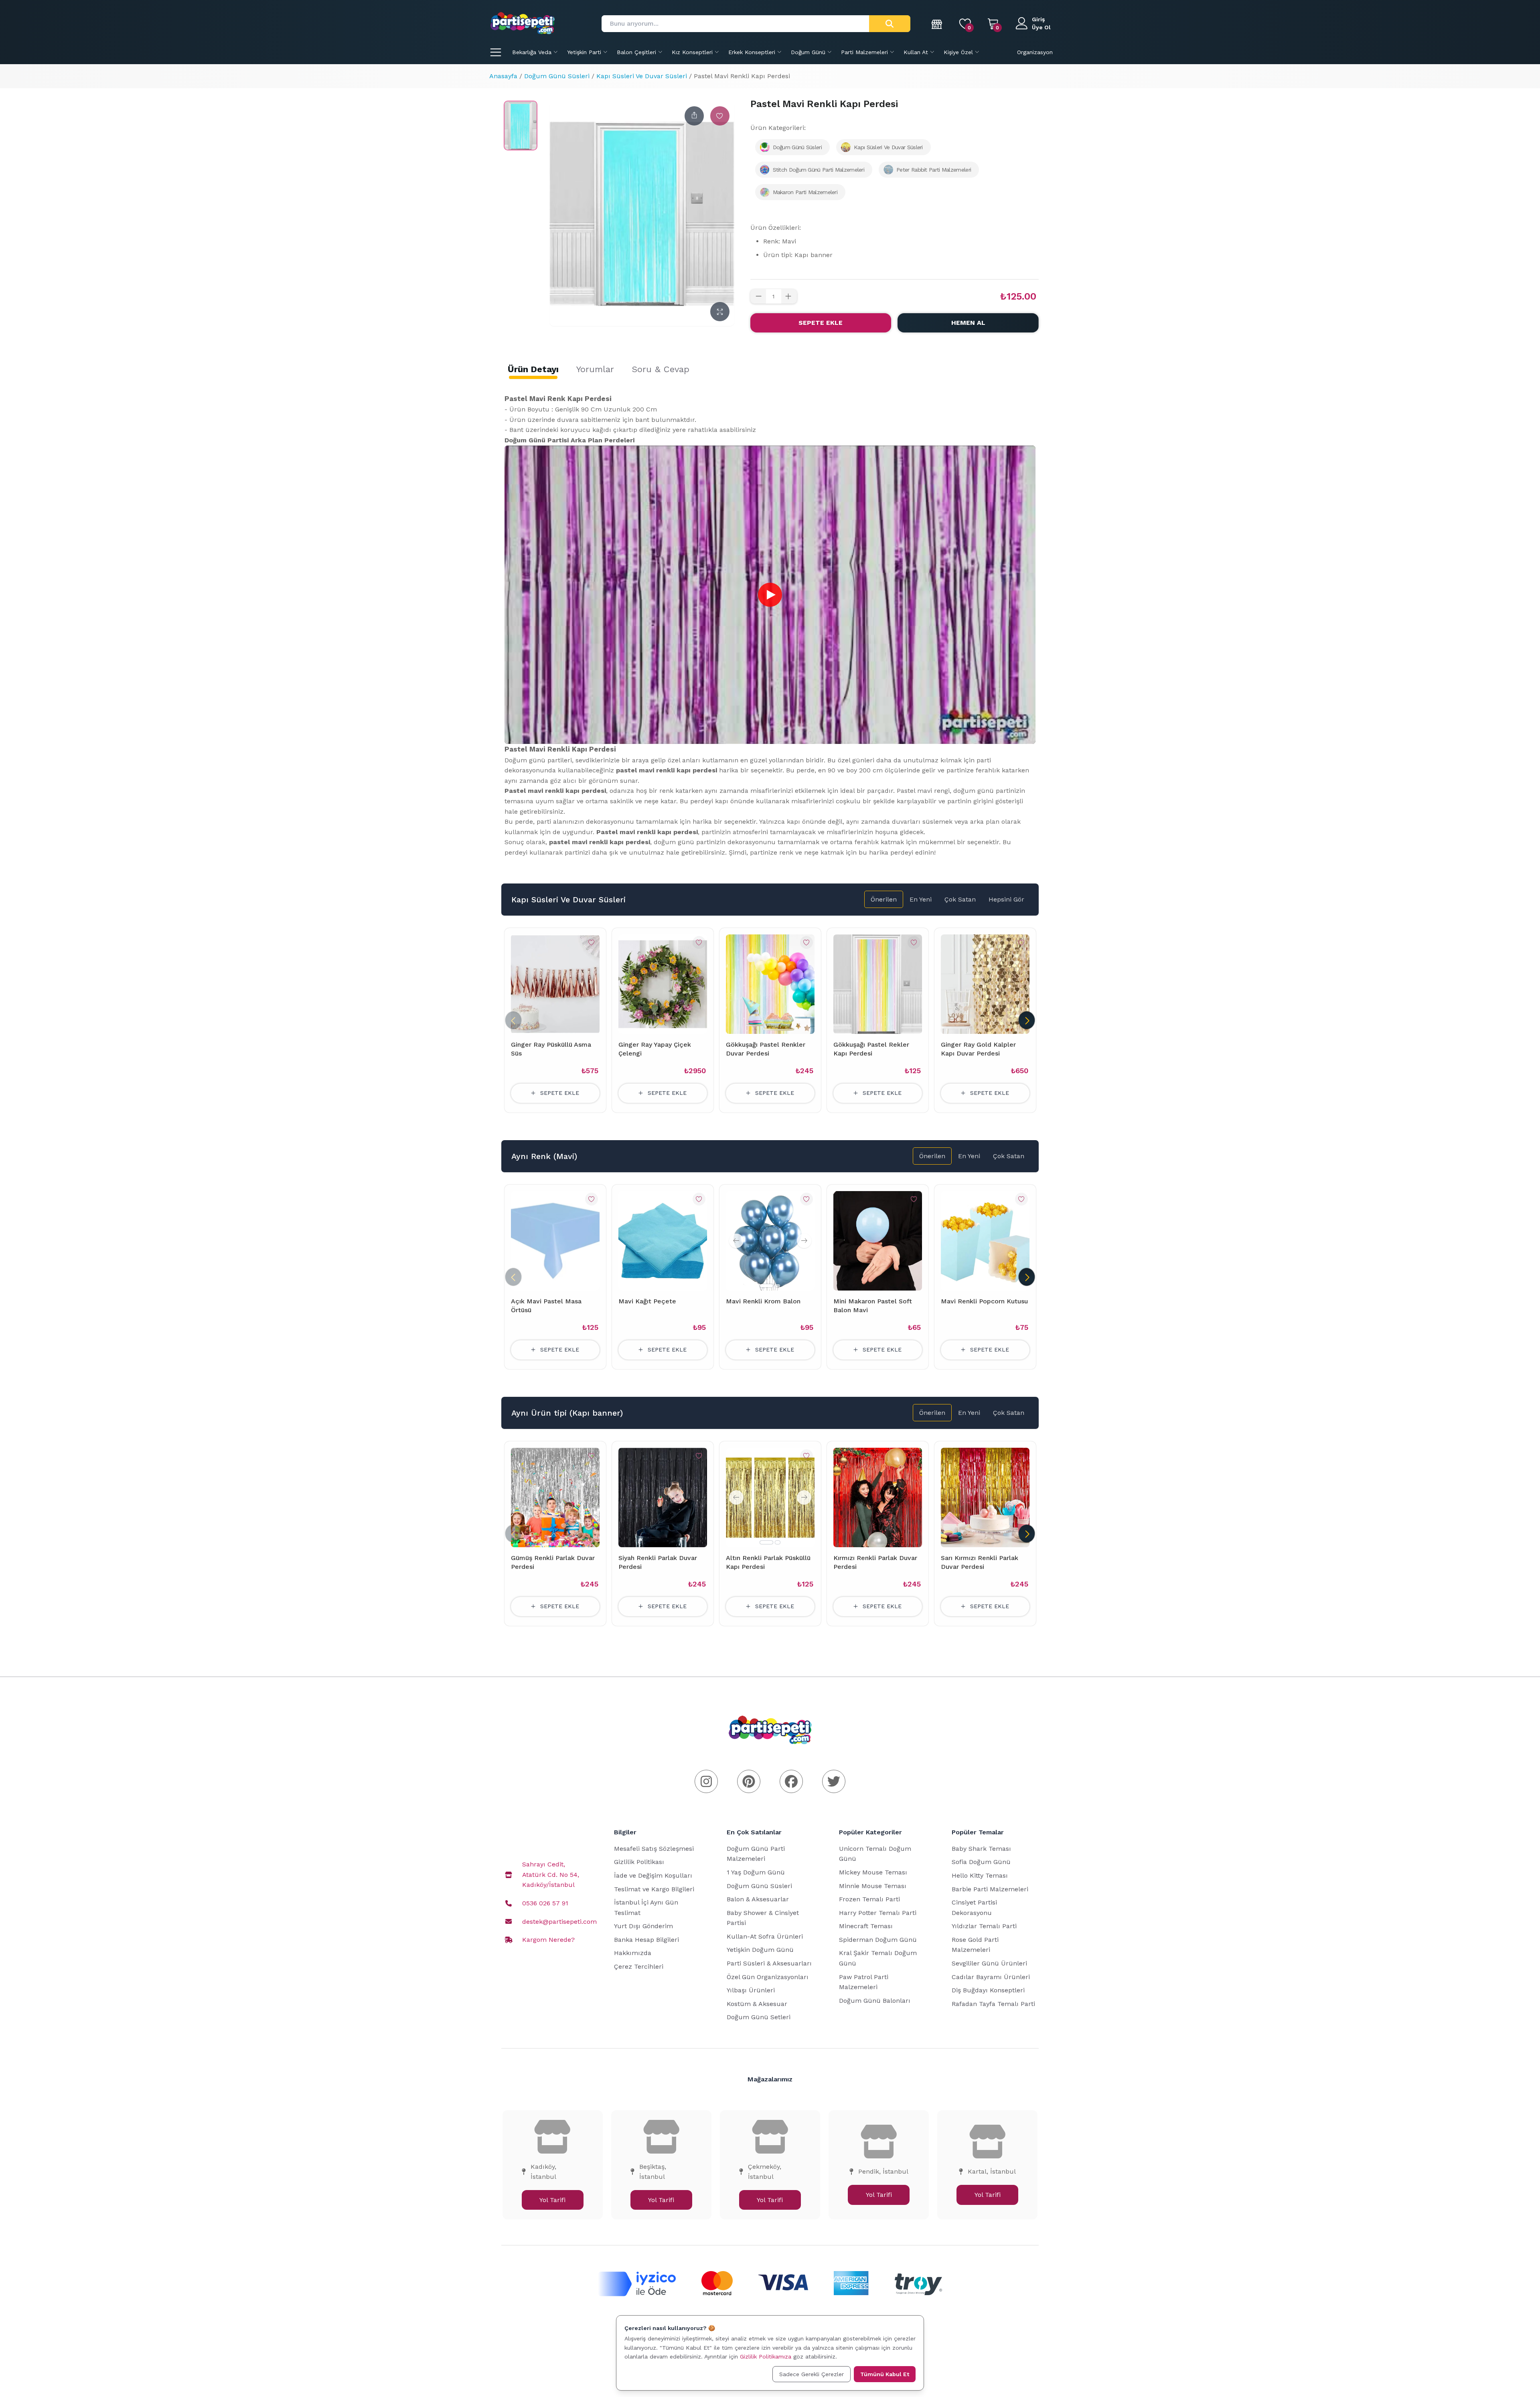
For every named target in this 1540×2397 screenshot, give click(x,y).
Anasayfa (503, 76)
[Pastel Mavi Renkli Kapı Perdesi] (521, 126)
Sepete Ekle (821, 323)
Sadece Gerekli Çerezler (812, 2374)
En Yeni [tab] (921, 899)
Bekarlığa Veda (532, 52)
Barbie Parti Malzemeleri (990, 1889)
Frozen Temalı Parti (869, 1899)
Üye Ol (1041, 27)
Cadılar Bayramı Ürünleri (991, 1977)
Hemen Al (968, 323)
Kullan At (916, 52)
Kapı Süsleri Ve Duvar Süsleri (642, 76)
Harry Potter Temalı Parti (878, 1913)
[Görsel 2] (778, 1286)
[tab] (533, 369)
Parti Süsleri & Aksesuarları (769, 1963)
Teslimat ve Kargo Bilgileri (654, 1889)
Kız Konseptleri (692, 52)
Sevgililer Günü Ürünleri (989, 1963)
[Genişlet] (720, 312)
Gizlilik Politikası (639, 1862)
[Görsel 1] (766, 1286)
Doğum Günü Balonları (875, 2001)
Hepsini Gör (1006, 899)
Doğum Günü (808, 52)
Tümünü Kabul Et (885, 2374)
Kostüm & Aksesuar (757, 2004)
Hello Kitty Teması (980, 1875)
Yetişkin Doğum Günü (760, 1950)
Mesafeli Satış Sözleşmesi (654, 1849)
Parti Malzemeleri (864, 52)
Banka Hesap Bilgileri (646, 1940)
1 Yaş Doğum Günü (756, 1872)
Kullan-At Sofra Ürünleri (765, 1936)
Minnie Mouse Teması (873, 1886)
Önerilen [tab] (884, 899)
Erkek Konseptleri (752, 52)
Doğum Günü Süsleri (557, 76)
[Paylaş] (694, 116)
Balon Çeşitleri (636, 52)
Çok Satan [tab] (960, 899)
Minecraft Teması (866, 1926)
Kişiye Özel (958, 52)
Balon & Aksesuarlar (758, 1899)
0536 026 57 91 (545, 1903)
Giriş (1038, 19)
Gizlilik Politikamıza (766, 2356)
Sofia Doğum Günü (981, 1862)
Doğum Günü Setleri (759, 2017)
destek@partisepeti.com (559, 1922)
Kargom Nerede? (548, 1940)
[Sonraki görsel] (804, 1241)
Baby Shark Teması (981, 1849)
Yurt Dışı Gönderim (643, 1926)
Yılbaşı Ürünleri (751, 1990)
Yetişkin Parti (584, 52)
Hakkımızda (633, 1953)
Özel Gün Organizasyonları (768, 1977)
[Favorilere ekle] (720, 116)
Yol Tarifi (552, 2200)
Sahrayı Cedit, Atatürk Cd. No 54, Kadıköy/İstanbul (551, 1874)
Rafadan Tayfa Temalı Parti (993, 2004)
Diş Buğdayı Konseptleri (988, 1990)
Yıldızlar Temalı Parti (984, 1926)
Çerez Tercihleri (639, 1966)
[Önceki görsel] (736, 1241)
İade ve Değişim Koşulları (653, 1875)
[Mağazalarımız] (937, 24)
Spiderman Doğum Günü (878, 1940)
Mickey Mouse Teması (873, 1872)
